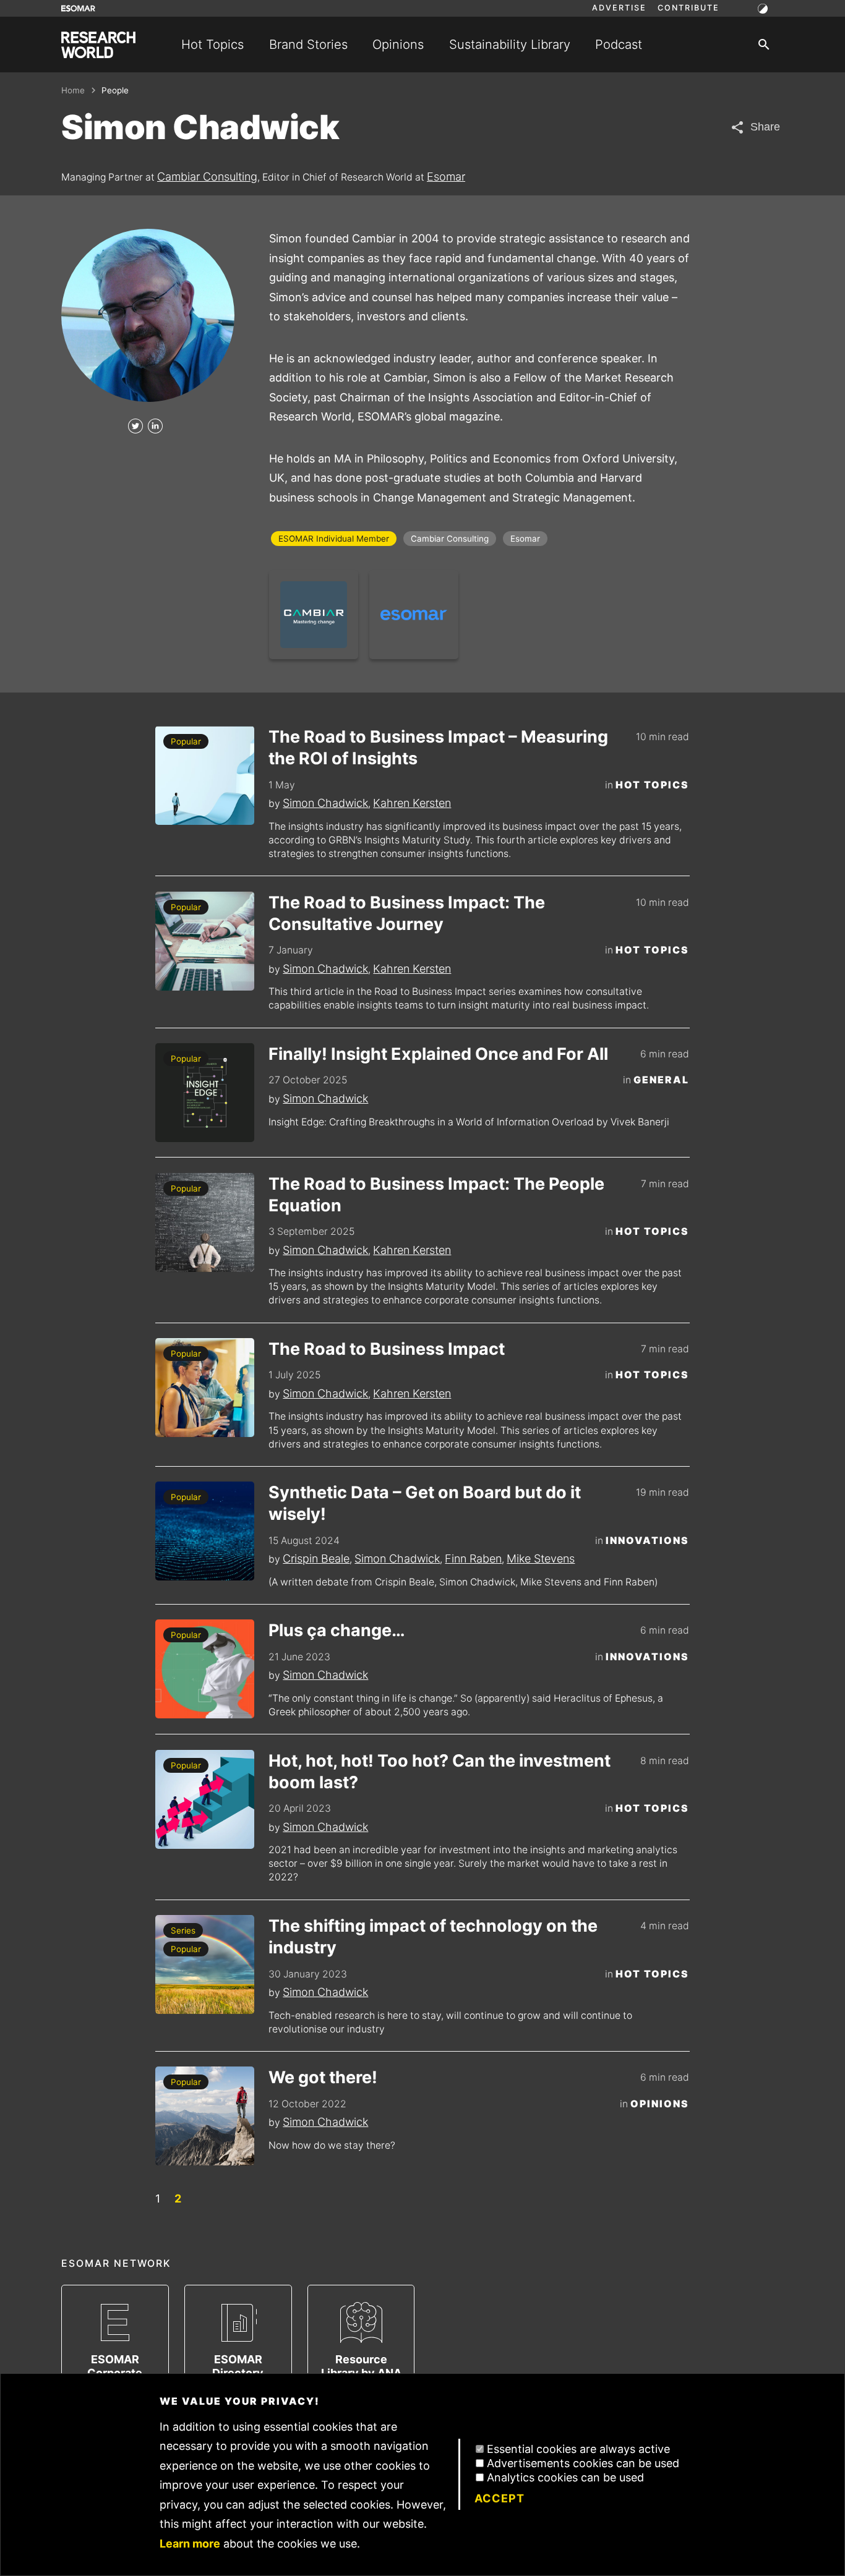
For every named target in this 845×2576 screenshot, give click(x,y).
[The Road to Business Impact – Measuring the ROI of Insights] (205, 775)
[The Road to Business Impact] (205, 1388)
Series (183, 1930)
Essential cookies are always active (578, 2449)
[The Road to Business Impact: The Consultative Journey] (205, 941)
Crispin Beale (316, 1559)
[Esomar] (414, 615)
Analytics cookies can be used (565, 2477)
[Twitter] (135, 427)
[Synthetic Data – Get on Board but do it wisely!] (205, 1531)
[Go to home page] (98, 45)
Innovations (647, 1541)
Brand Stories (308, 44)
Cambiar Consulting (207, 177)
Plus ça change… (337, 1630)
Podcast (619, 44)
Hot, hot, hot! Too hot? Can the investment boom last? (440, 1772)
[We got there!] (205, 2116)
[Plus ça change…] (205, 1669)
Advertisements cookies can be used (583, 2463)
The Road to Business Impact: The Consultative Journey (407, 913)
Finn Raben (473, 1559)
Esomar (446, 177)
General (661, 1080)
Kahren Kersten (412, 803)
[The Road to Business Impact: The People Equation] (205, 1222)
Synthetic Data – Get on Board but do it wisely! (425, 1503)
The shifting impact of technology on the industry (433, 1937)
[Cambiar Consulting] (314, 615)
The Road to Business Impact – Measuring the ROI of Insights (438, 748)
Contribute (688, 8)
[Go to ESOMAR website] (78, 8)
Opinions (398, 44)
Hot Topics (212, 44)
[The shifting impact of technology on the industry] (205, 1964)
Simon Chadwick (325, 803)
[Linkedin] (155, 427)
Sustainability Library (510, 44)
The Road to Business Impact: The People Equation (436, 1195)
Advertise (619, 8)
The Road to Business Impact (387, 1349)
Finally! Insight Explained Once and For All (438, 1054)
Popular (186, 741)
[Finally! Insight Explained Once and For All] (205, 1093)
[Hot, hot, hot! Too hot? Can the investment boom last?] (205, 1799)
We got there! (323, 2077)
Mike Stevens (541, 1559)
